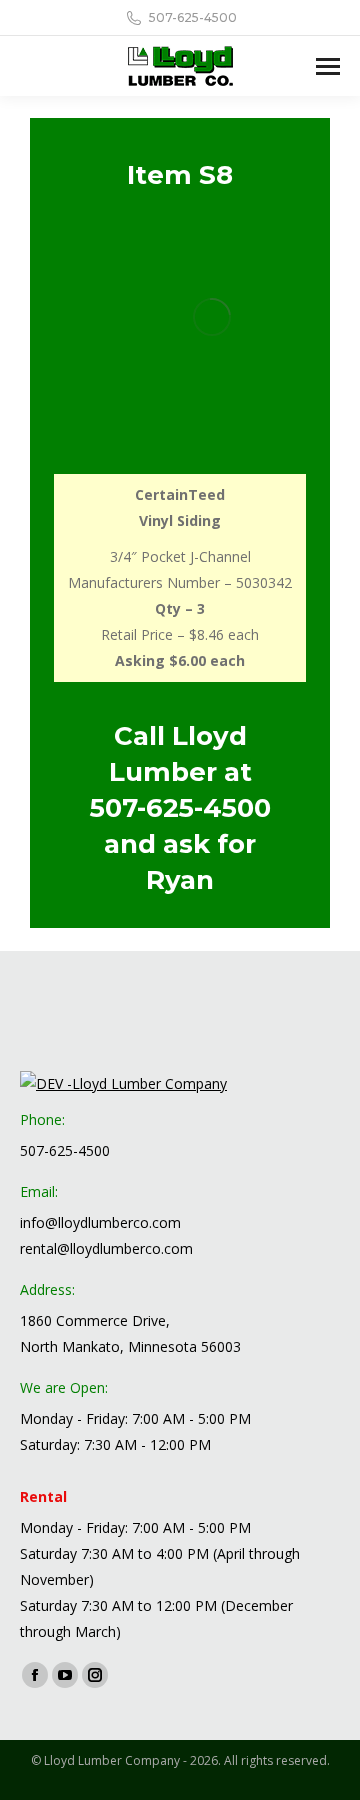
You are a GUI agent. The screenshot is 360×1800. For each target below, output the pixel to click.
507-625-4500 (180, 808)
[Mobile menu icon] (328, 66)
